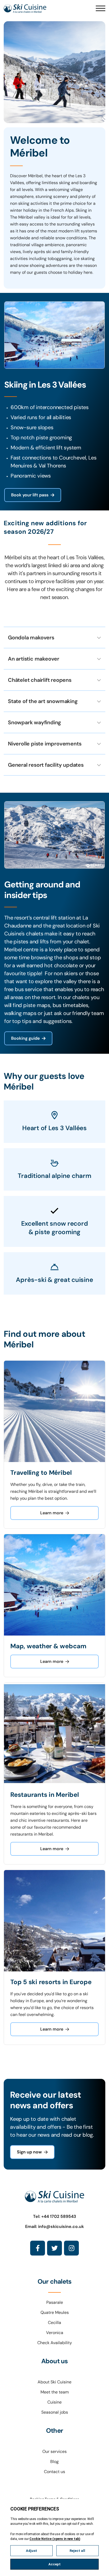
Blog (54, 2462)
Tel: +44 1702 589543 (55, 2216)
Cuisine (54, 2402)
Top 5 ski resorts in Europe (51, 1982)
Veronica (55, 2333)
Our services (54, 2451)
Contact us (54, 2472)
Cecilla (54, 2323)
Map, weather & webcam (48, 1646)
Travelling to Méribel (41, 1473)
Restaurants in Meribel (45, 1795)
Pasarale (55, 2302)
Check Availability (55, 2343)
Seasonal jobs (55, 2412)
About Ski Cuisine (54, 2382)
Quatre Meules (55, 2312)
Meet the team (55, 2392)
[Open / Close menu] (101, 8)
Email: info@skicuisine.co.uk (54, 2226)
